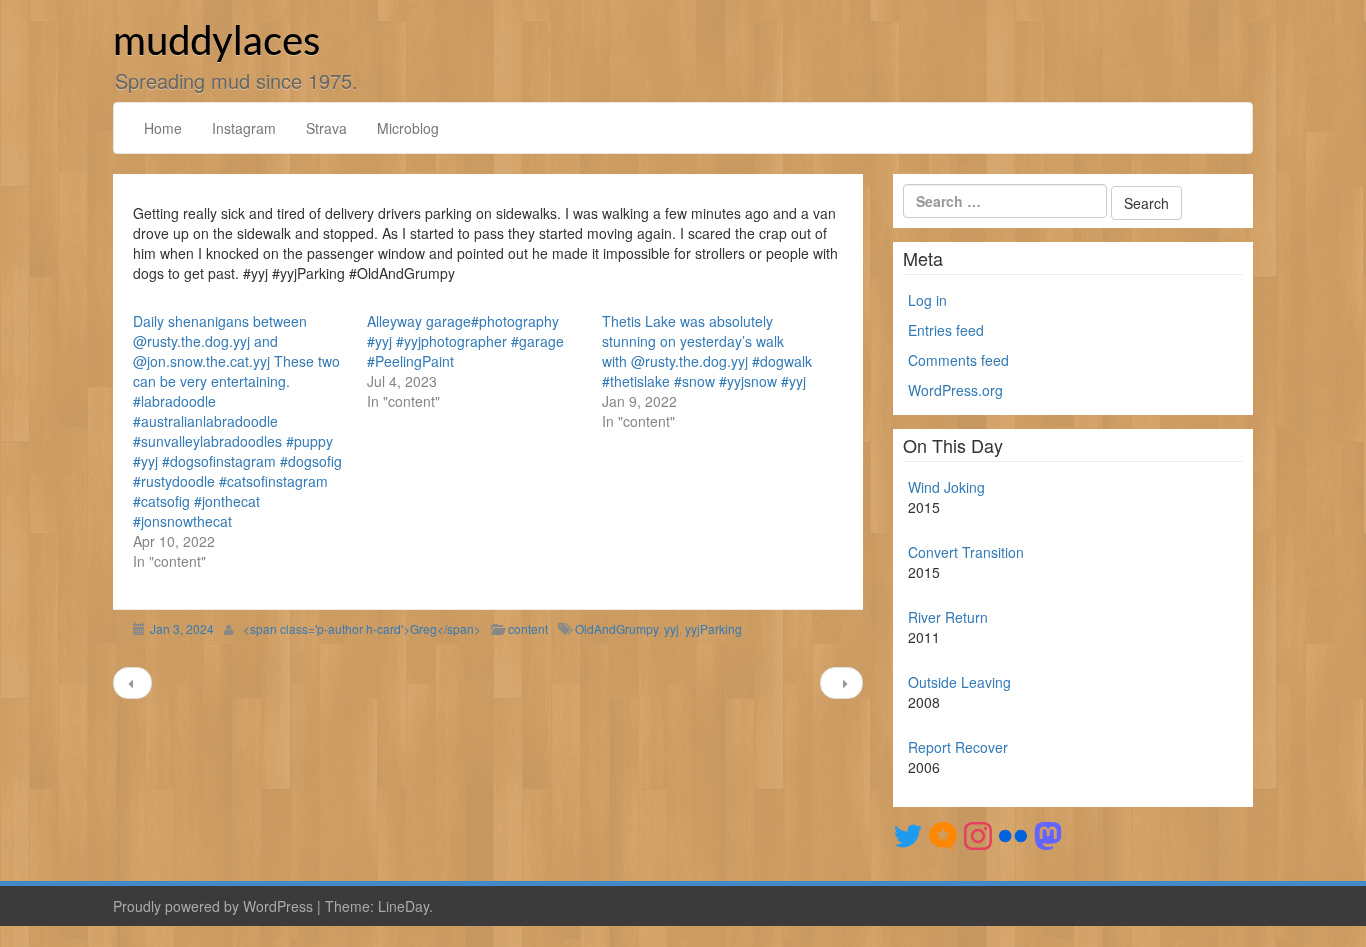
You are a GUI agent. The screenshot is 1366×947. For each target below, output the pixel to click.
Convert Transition (966, 552)
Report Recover (958, 747)
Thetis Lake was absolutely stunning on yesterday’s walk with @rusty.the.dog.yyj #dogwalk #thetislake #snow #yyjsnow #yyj (707, 351)
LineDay (403, 906)
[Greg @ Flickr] (1013, 834)
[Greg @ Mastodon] (1048, 834)
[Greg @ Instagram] (978, 834)
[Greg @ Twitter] (908, 834)
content (528, 628)
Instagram (244, 128)
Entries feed (946, 330)
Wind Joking (946, 487)
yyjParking (713, 628)
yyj (671, 628)
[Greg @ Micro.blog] (943, 834)
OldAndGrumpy (616, 628)
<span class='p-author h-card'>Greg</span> (362, 628)
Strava (326, 128)
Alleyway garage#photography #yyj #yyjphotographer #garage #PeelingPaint (465, 341)
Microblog (408, 128)
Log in (927, 300)
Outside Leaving (959, 682)
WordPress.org (955, 390)
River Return (948, 617)
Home (163, 128)
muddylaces (216, 43)
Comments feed (958, 360)
